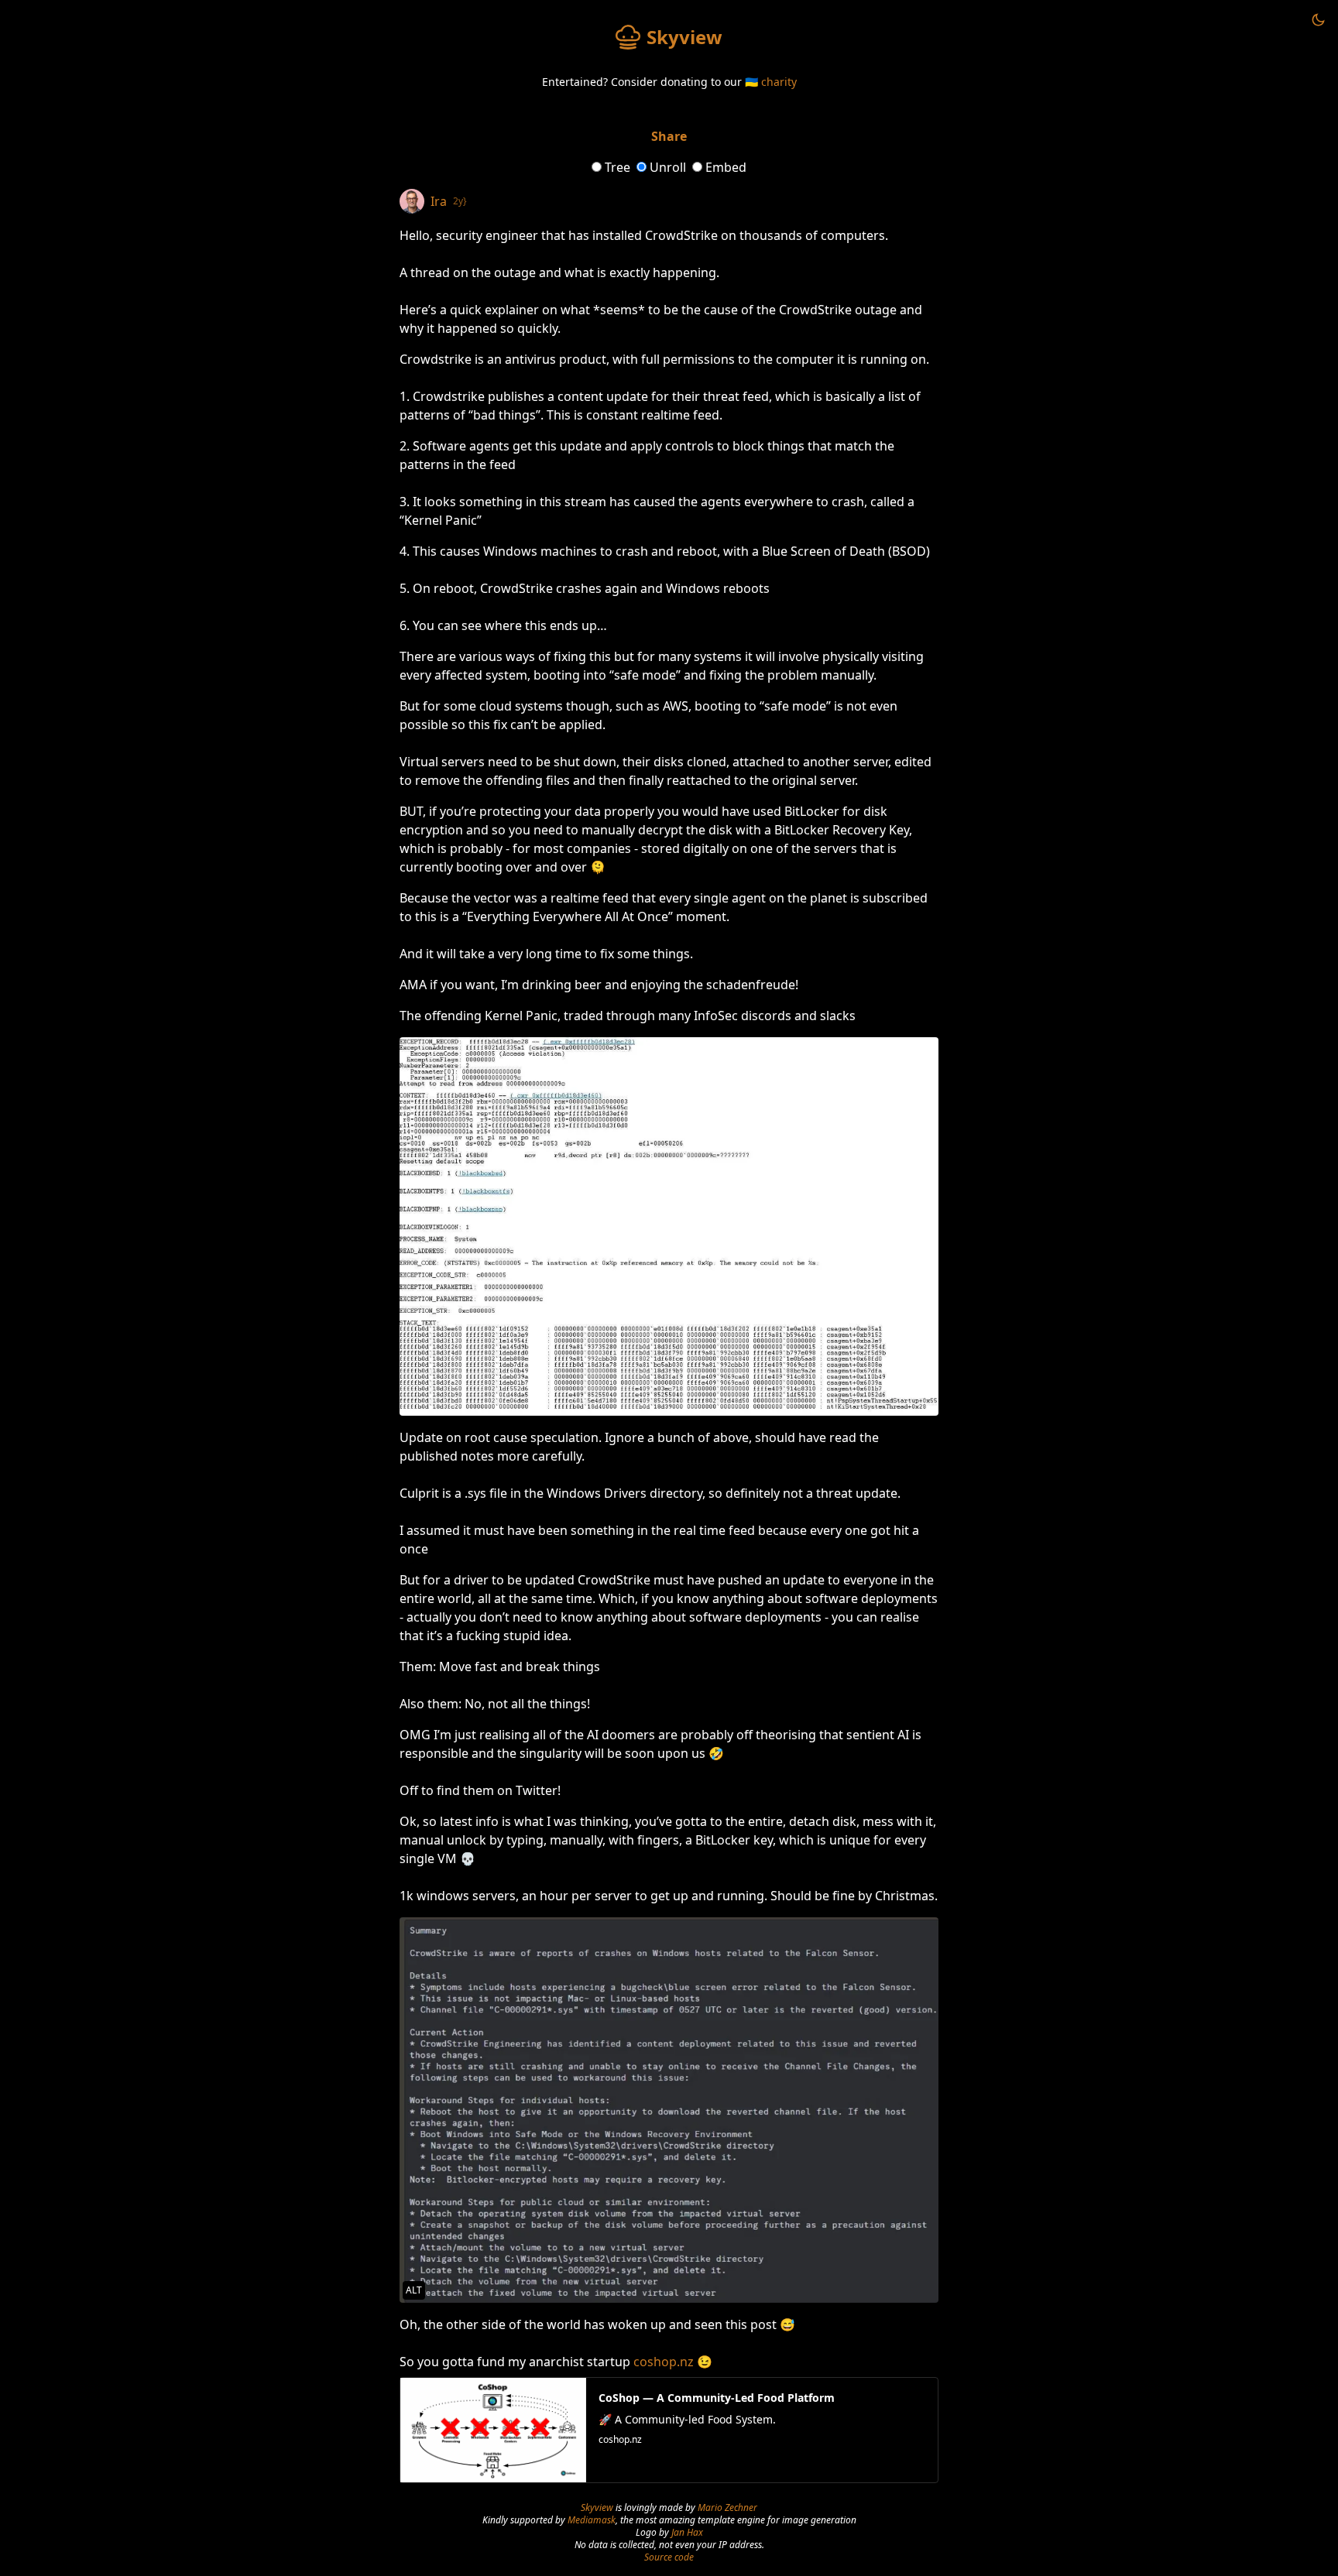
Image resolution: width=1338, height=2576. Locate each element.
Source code (669, 2557)
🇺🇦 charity (771, 82)
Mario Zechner (727, 2507)
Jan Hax (687, 2532)
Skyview (597, 2507)
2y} (460, 201)
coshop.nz (664, 2362)
